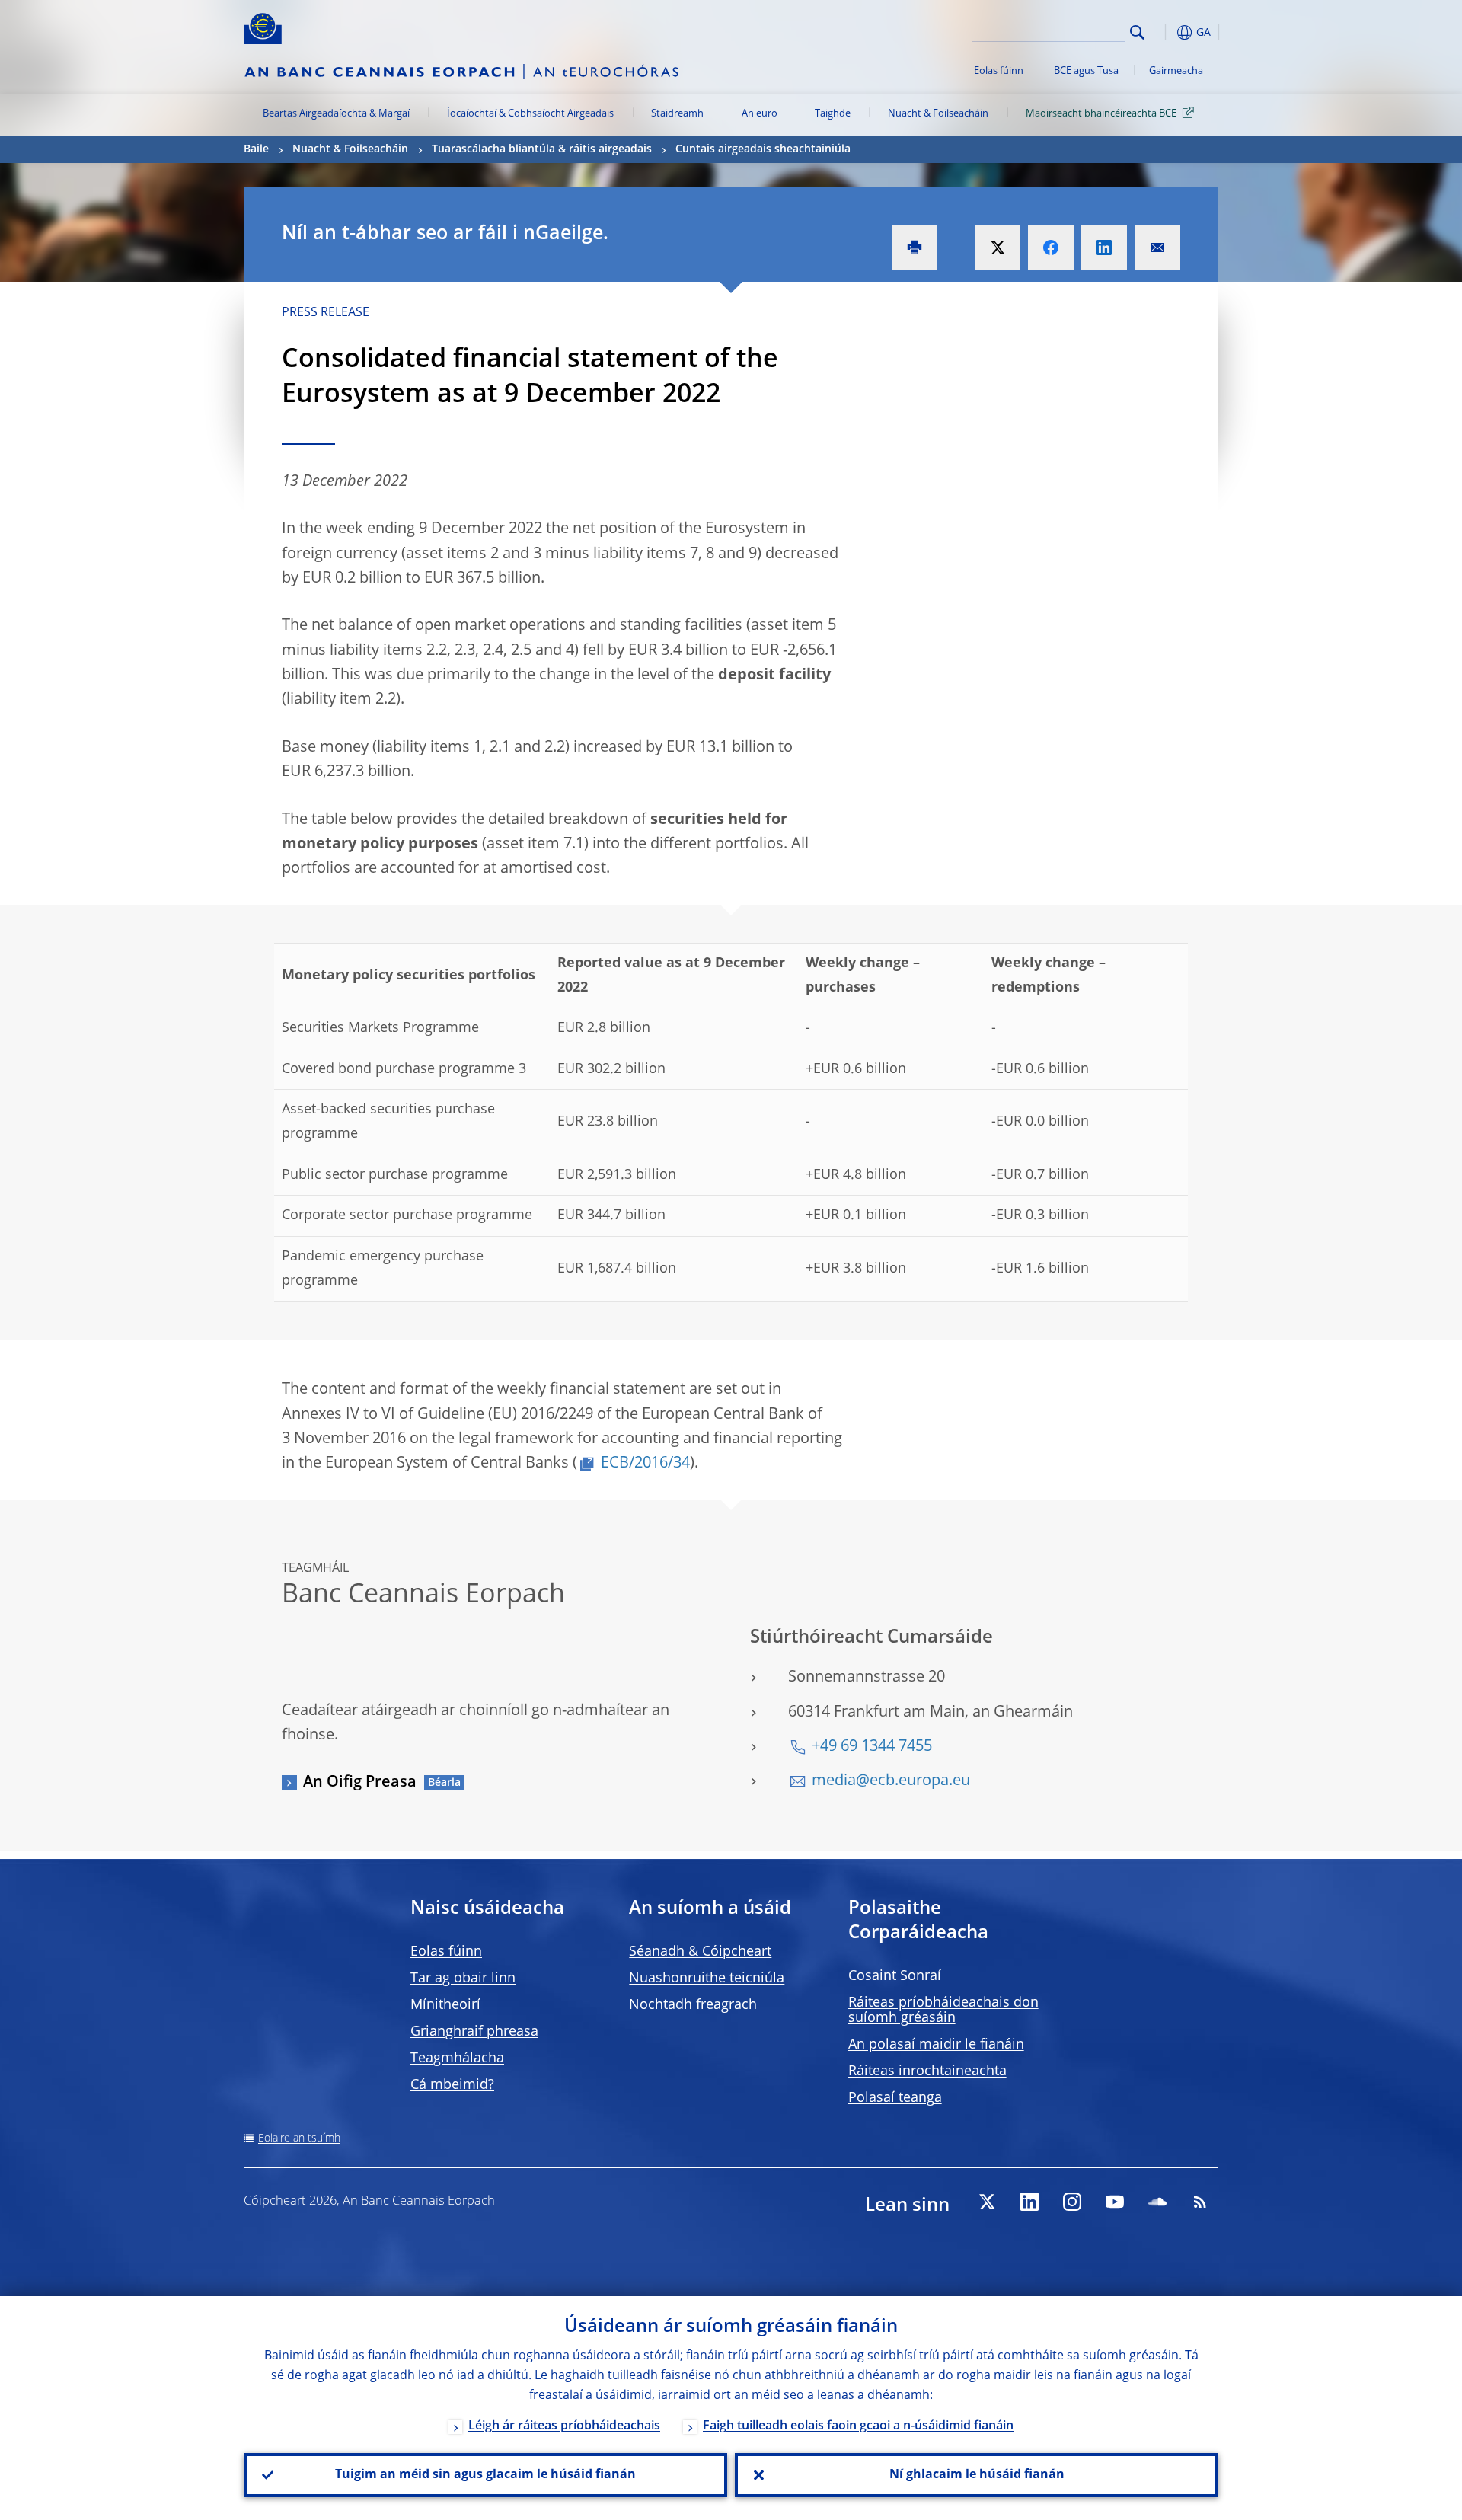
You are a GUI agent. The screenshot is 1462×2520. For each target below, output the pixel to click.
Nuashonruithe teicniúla (707, 1979)
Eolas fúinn (999, 71)
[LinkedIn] (1029, 2202)
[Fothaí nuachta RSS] (1200, 2202)
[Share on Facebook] (1051, 248)
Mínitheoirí (445, 2005)
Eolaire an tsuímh (299, 2138)
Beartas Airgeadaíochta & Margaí (336, 114)
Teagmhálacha (457, 2058)
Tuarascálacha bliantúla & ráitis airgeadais (542, 149)
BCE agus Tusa (1086, 71)
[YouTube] (1115, 2202)
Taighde (833, 114)
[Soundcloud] (1157, 2202)
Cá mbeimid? (452, 2085)
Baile (256, 149)
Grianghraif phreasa (474, 2032)
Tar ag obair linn (463, 1979)
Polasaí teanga (895, 2098)
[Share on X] (998, 248)
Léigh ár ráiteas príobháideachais (564, 2426)
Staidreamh (677, 114)
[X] (987, 2202)
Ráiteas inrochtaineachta (927, 2071)
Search (1137, 32)
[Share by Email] (1157, 248)
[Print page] (915, 248)
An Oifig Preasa (360, 1783)
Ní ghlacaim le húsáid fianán (977, 2475)
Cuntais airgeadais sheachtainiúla (763, 149)
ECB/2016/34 (645, 1464)
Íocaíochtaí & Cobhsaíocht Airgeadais (530, 114)
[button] (1165, 32)
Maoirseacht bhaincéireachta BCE (1101, 114)
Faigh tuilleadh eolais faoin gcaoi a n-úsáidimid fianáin (858, 2426)
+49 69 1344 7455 (872, 1747)
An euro (760, 114)
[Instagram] (1072, 2202)
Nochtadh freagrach (693, 2005)
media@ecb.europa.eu (891, 1781)
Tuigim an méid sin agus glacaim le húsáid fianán (485, 2475)
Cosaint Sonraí (895, 1976)
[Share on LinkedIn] (1104, 248)
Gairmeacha (1176, 71)
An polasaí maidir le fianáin (936, 2045)
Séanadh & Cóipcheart (700, 1952)
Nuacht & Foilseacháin (938, 114)
